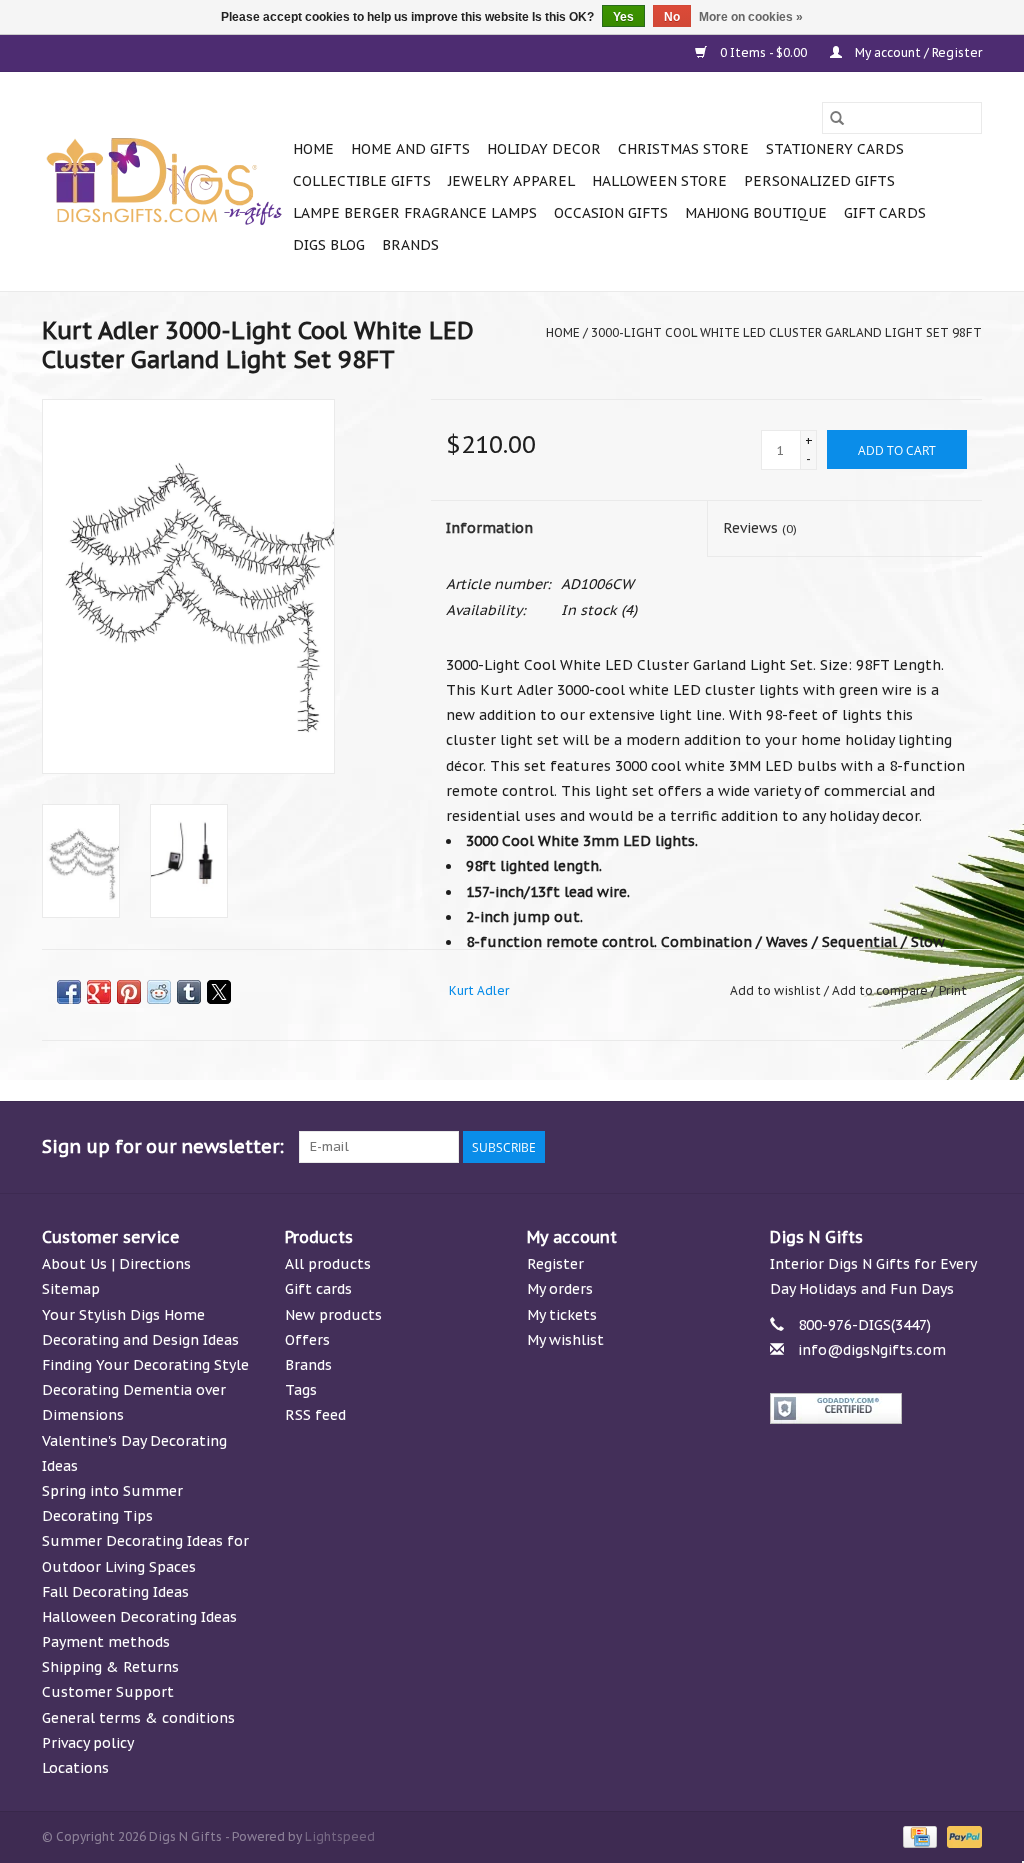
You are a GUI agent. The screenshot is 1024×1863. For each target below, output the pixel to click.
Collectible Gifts (362, 181)
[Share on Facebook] (69, 992)
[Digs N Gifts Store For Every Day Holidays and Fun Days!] (164, 182)
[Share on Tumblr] (189, 992)
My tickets (562, 1315)
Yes (623, 17)
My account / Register (917, 52)
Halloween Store (659, 181)
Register (555, 1264)
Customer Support (108, 1692)
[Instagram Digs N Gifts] (966, 1147)
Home (313, 149)
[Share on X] (219, 992)
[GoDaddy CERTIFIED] (876, 1408)
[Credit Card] (918, 1835)
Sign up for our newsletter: (163, 1146)
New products (333, 1315)
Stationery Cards (835, 149)
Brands (410, 245)
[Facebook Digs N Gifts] (750, 1147)
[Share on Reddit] (159, 992)
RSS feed (315, 1415)
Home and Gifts (410, 149)
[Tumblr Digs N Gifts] (930, 1147)
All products (328, 1264)
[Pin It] (129, 992)
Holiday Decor (544, 149)
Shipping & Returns (110, 1667)
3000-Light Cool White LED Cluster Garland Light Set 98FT (786, 332)
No (672, 17)
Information (489, 528)
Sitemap (71, 1289)
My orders (560, 1289)
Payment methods (106, 1642)
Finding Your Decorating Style (145, 1365)
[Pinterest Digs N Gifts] (858, 1147)
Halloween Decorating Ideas (139, 1617)
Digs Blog (329, 245)
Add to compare (881, 990)
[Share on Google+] (99, 992)
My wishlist (565, 1340)
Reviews (760, 528)
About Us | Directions (116, 1264)
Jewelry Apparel (511, 181)
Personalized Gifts (819, 181)
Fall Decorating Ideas (115, 1592)
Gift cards (885, 213)
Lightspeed (340, 1836)
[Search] (837, 118)
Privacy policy (88, 1743)
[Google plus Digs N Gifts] (822, 1147)
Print (953, 990)
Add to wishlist (777, 990)
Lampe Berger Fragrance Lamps (415, 213)
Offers (307, 1340)
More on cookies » (751, 17)
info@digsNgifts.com (872, 1350)
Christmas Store (683, 149)
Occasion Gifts (611, 213)
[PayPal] (961, 1835)
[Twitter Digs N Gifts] (786, 1147)
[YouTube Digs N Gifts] (894, 1147)
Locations (75, 1768)
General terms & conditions (138, 1718)
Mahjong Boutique (756, 213)
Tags (301, 1390)
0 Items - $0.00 (763, 52)
